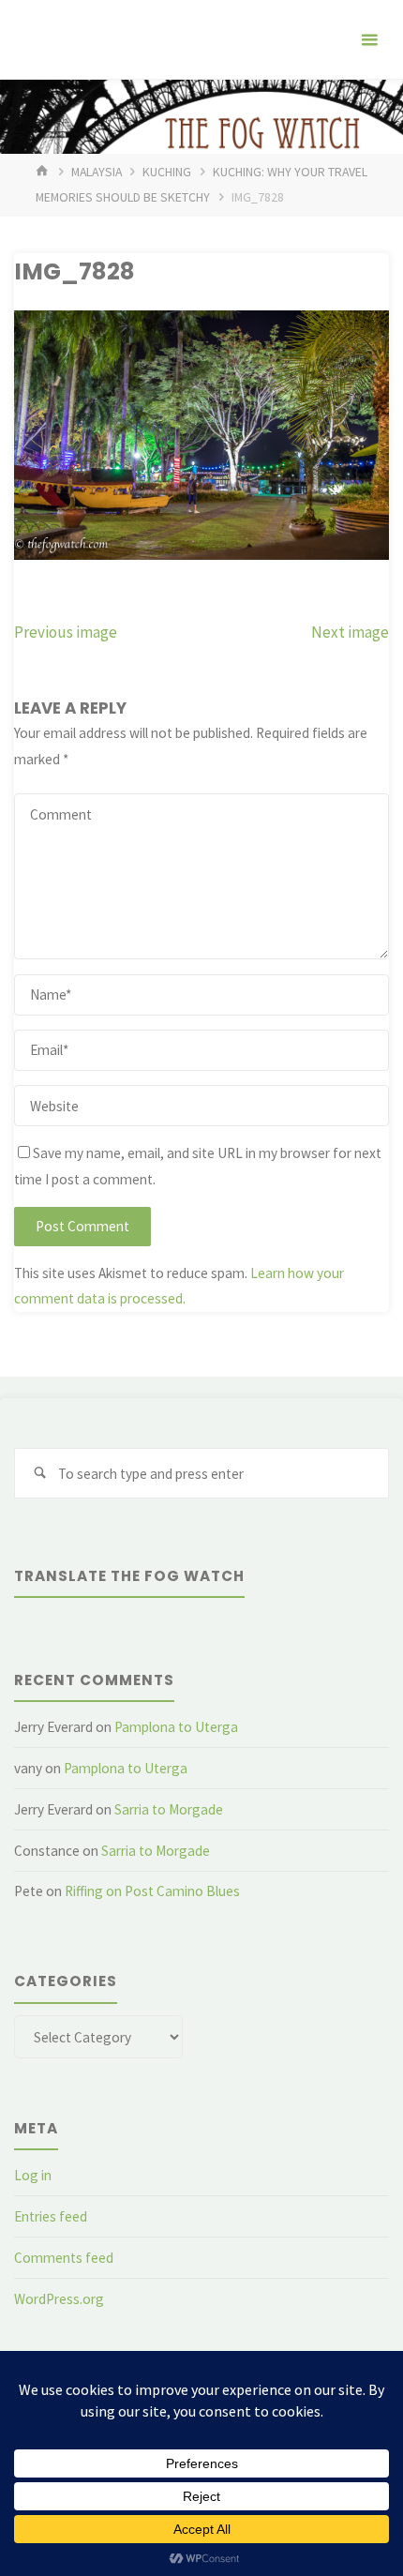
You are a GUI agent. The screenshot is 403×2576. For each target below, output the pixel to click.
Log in (33, 2175)
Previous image (66, 632)
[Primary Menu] (369, 40)
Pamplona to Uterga (176, 1727)
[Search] (39, 1473)
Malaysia (97, 172)
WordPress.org (59, 2299)
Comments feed (64, 2258)
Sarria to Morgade (169, 1809)
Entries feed (51, 2216)
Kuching (167, 172)
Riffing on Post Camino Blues (152, 1891)
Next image (350, 632)
